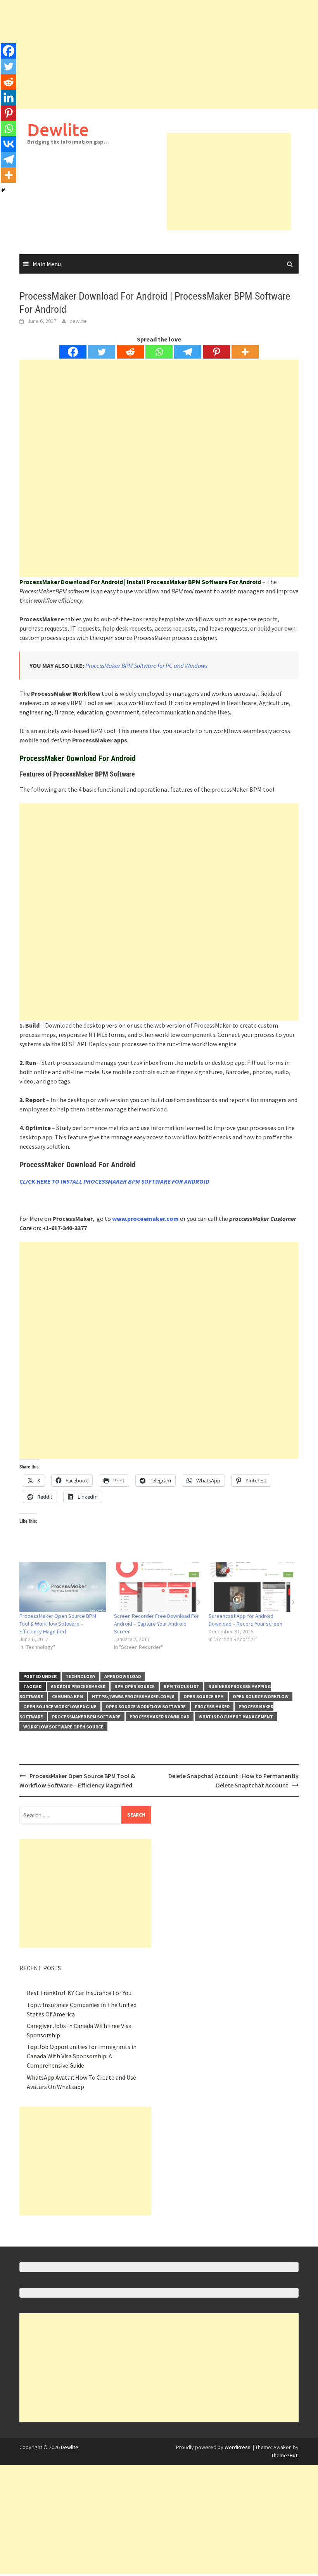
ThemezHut (284, 2455)
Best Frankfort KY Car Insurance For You (79, 1993)
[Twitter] (102, 352)
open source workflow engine (60, 1707)
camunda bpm (67, 1696)
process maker (212, 1707)
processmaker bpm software (86, 1717)
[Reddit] (130, 352)
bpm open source (135, 1686)
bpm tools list (181, 1686)
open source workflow (261, 1696)
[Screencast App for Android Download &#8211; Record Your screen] (252, 1587)
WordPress (238, 2447)
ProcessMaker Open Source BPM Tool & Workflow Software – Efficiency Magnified (58, 1624)
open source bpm (204, 1696)
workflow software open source (63, 1727)
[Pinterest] (216, 352)
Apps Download (123, 1676)
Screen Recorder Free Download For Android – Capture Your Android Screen (156, 1624)
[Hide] (3, 190)
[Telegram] (188, 352)
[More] (245, 352)
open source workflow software (146, 1707)
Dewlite (58, 129)
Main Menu (47, 264)
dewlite (78, 321)
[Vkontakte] (9, 144)
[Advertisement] (159, 54)
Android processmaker (78, 1686)
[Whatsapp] (159, 352)
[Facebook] (73, 352)
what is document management (236, 1717)
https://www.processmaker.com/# (133, 1696)
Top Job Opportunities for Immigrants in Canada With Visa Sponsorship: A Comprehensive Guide (82, 2056)
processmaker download (160, 1717)
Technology (80, 1676)
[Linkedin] (9, 97)
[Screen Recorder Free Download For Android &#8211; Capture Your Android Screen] (157, 1587)
